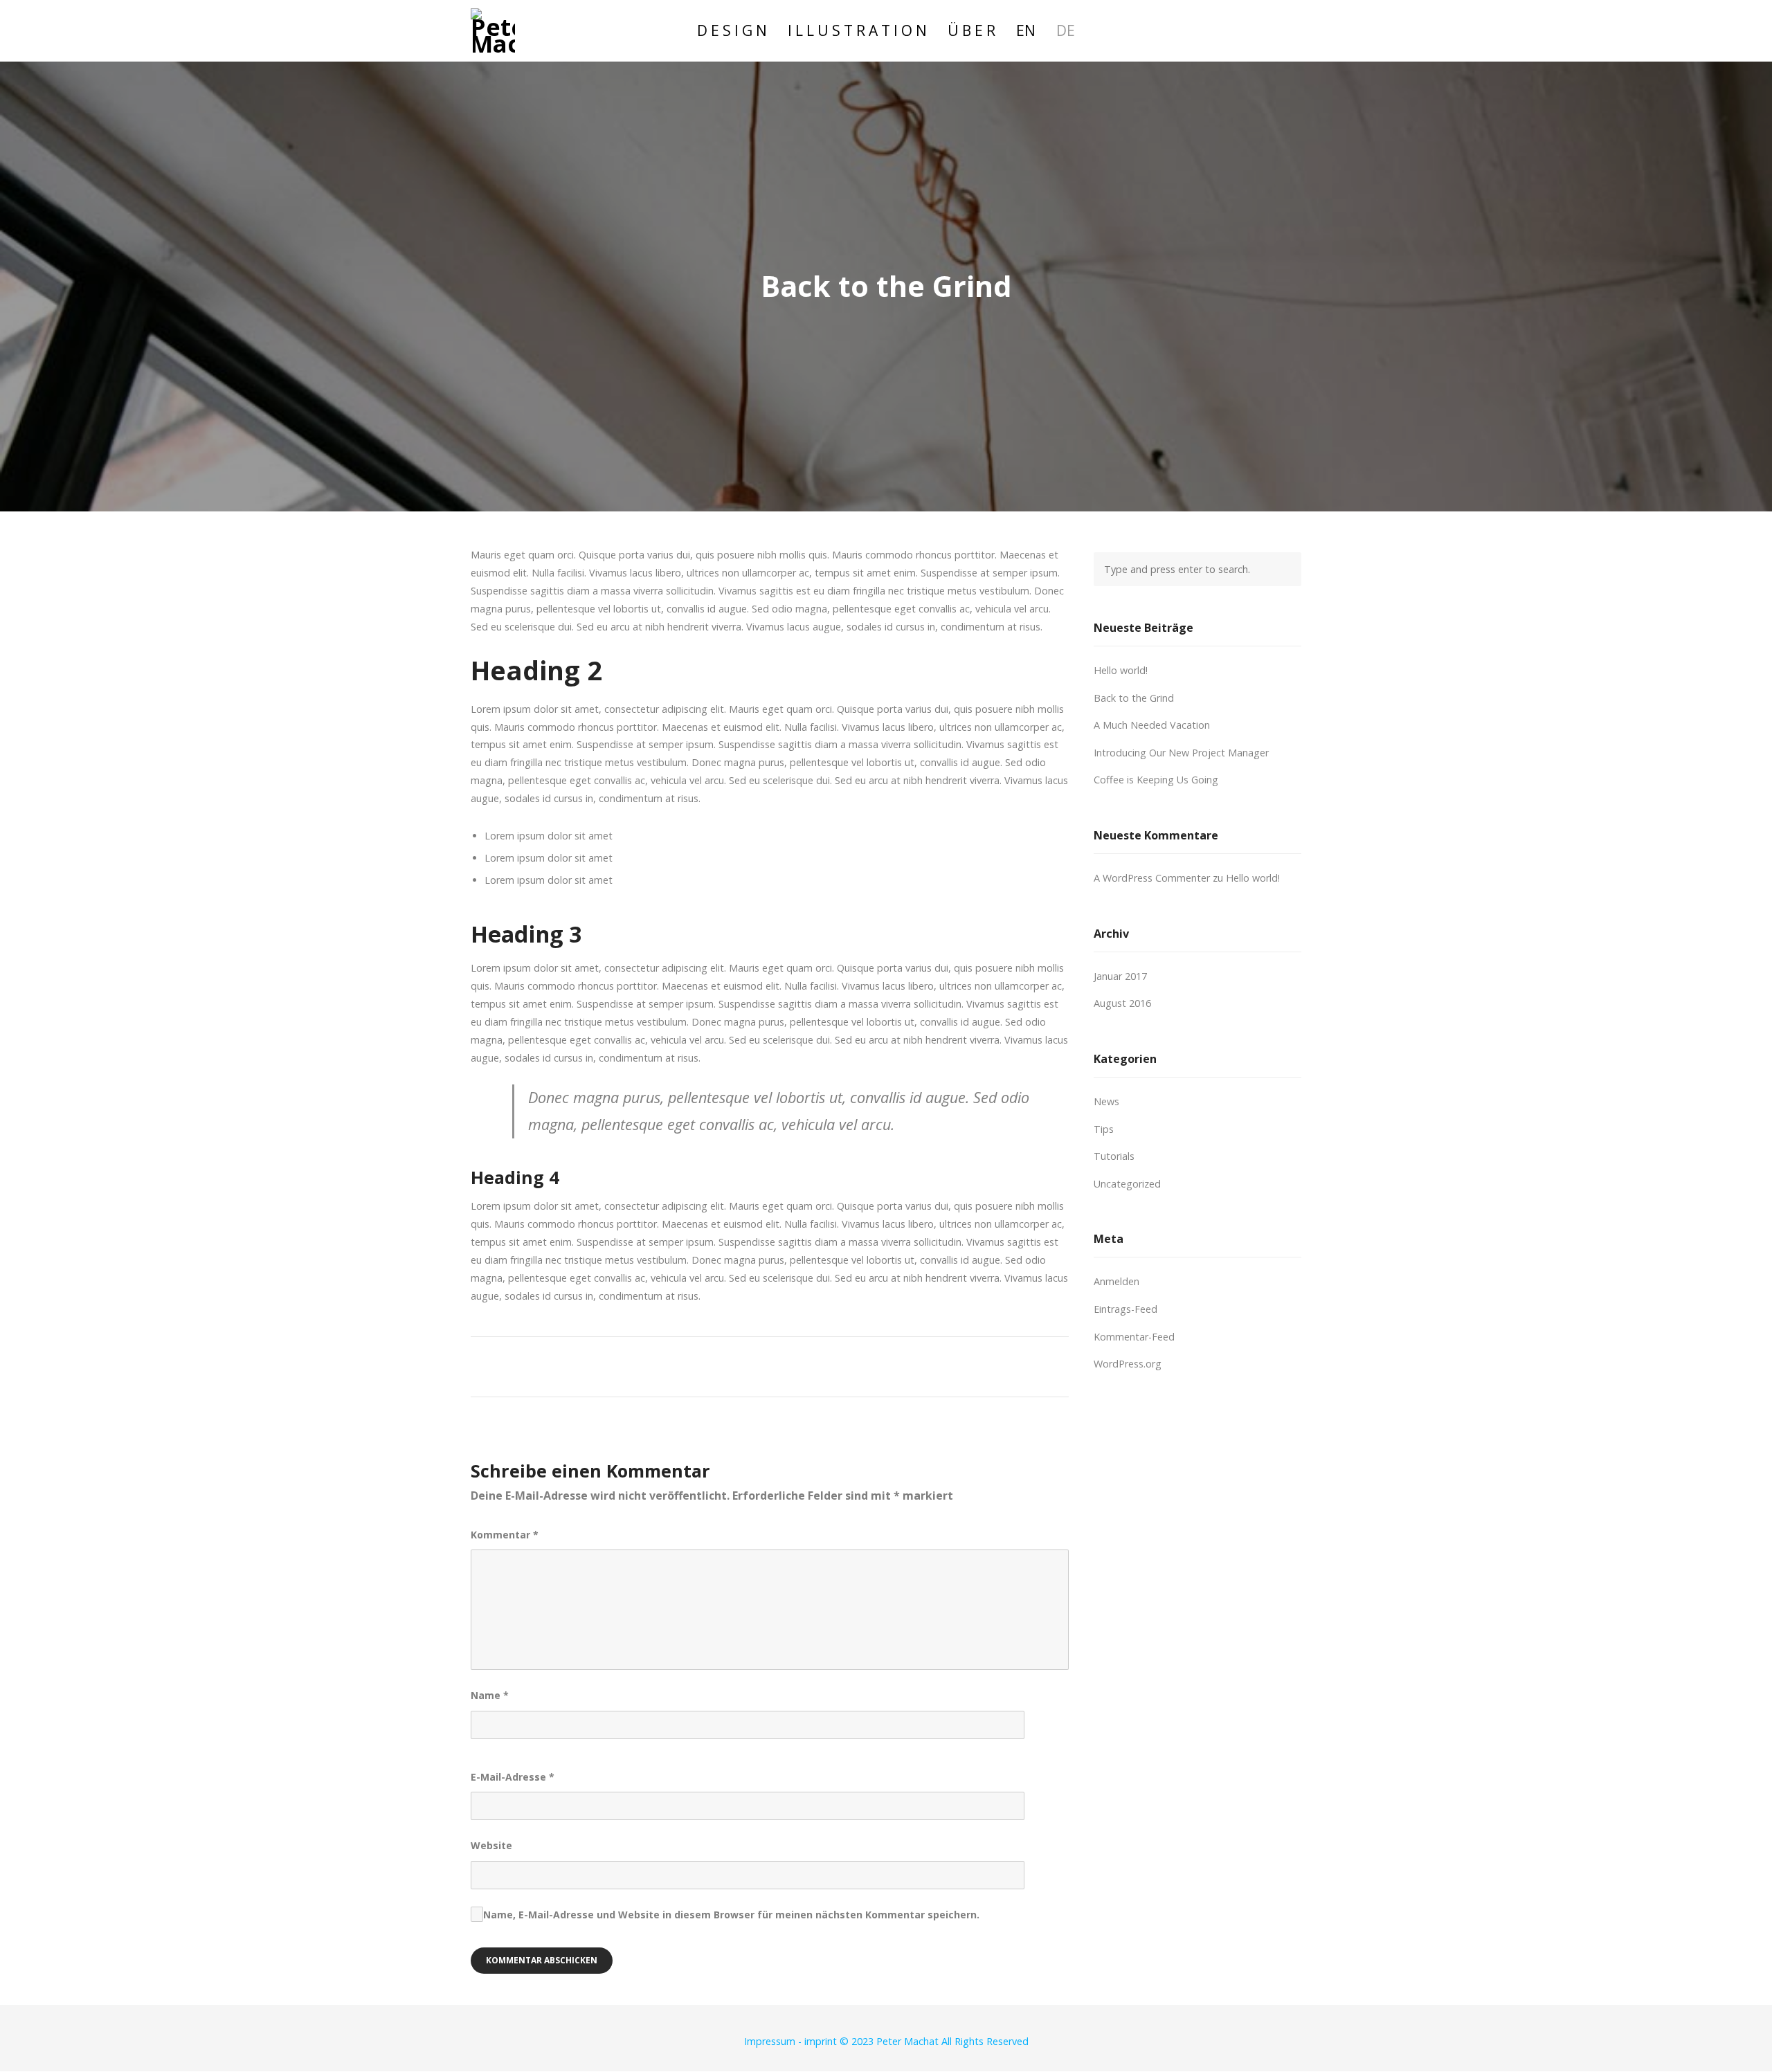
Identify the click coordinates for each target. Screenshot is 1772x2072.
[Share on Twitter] (724, 1365)
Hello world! (1121, 670)
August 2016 (1122, 1003)
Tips (1104, 1129)
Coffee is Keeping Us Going (1156, 780)
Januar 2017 (1120, 976)
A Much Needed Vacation (1152, 725)
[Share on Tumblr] (801, 1365)
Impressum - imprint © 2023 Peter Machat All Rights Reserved (886, 2041)
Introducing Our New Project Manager (1181, 753)
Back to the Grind (1134, 698)
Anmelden (1116, 1281)
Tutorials (1114, 1156)
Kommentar (505, 1535)
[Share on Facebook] (699, 1365)
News (1106, 1101)
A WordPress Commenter (1152, 878)
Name (490, 1695)
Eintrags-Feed (1125, 1309)
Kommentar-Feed (1134, 1337)
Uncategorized (1127, 1184)
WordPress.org (1128, 1364)
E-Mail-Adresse (513, 1777)
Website (491, 1845)
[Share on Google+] (750, 1365)
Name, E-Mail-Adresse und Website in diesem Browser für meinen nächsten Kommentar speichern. (731, 1915)
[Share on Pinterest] (827, 1365)
